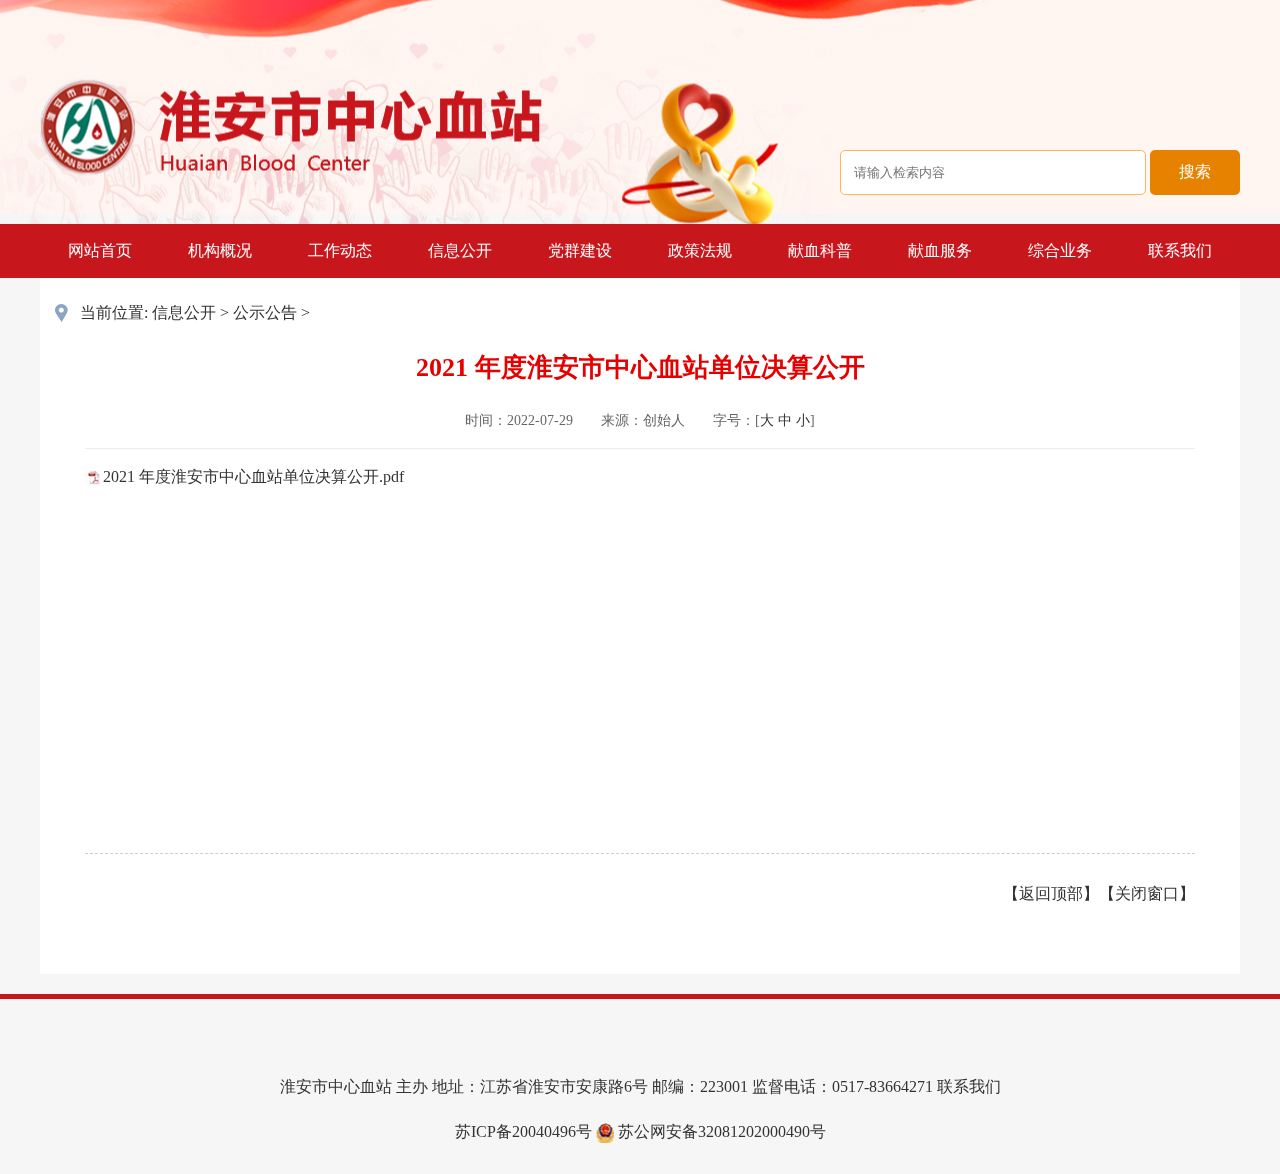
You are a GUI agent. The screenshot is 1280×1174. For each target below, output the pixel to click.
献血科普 (820, 250)
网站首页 (100, 250)
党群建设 (580, 250)
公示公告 (265, 312)
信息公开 (460, 250)
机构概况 (220, 250)
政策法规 (700, 250)
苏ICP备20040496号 (523, 1131)
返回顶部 (1051, 893)
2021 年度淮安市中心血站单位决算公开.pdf (253, 476)
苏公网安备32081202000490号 (720, 1131)
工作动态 (340, 250)
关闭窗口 (1147, 893)
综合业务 (1060, 250)
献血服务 (940, 250)
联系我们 (1180, 250)
